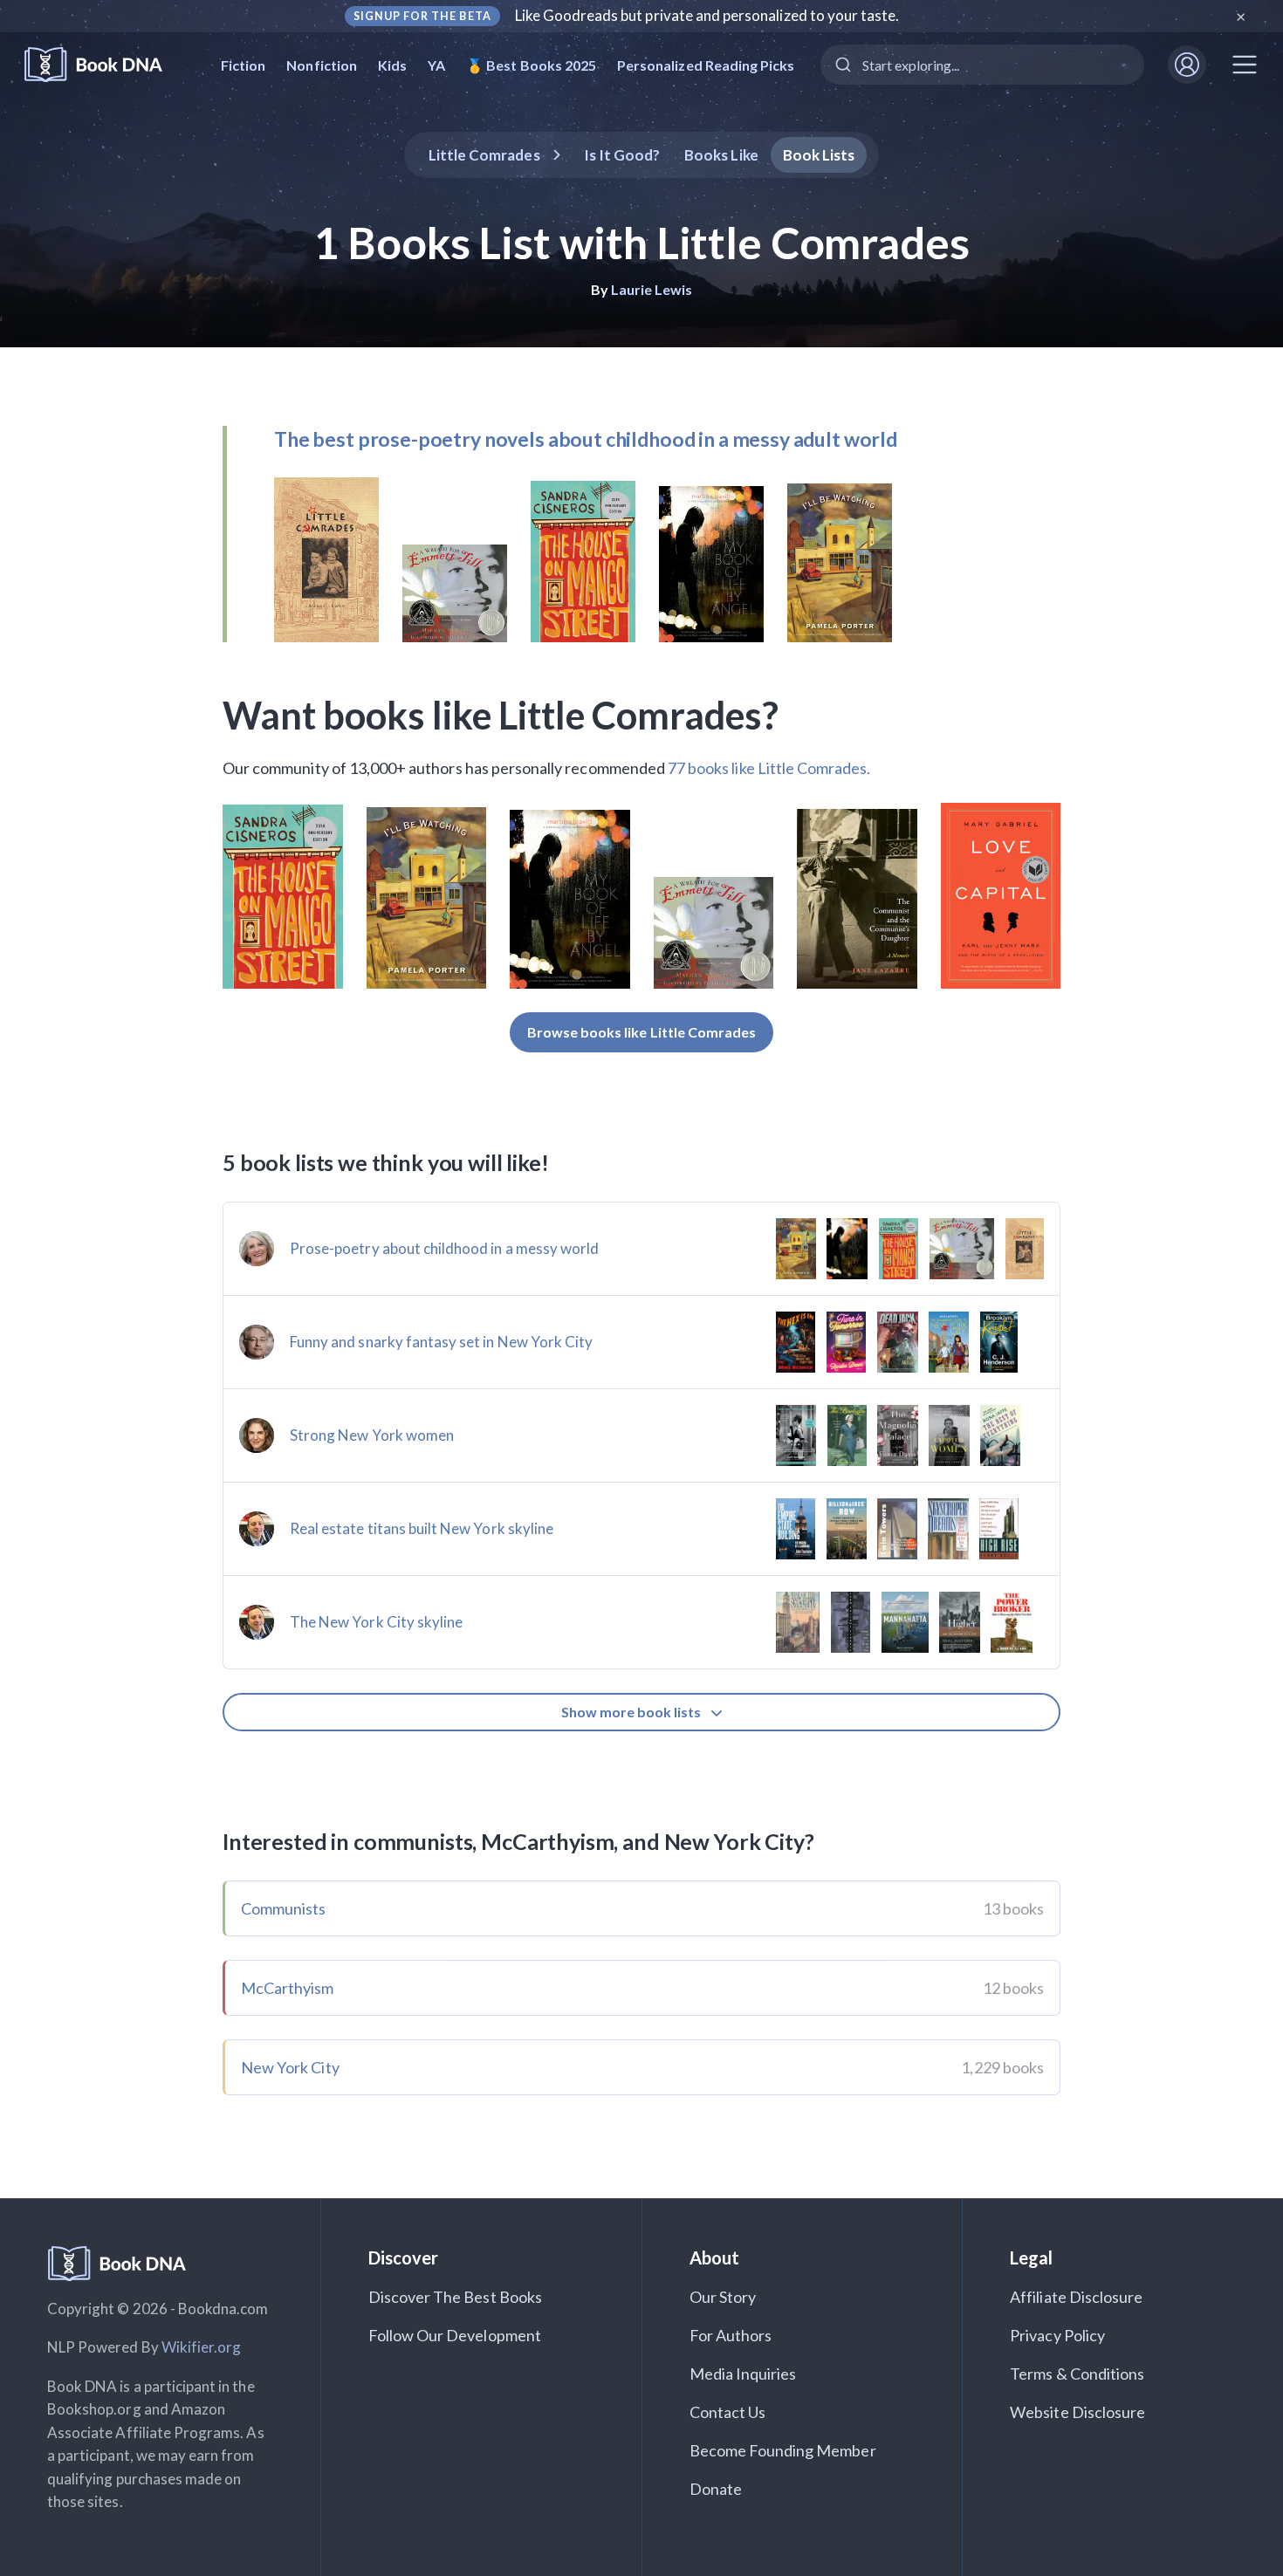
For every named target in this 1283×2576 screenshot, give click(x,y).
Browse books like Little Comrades (642, 1032)
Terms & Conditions (1077, 2374)
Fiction (243, 65)
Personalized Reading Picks (706, 65)
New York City (290, 2067)
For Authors (731, 2335)
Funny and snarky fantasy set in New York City (441, 1342)
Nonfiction (322, 65)
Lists (819, 155)
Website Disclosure (1077, 2412)
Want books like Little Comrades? (501, 715)
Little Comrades (484, 155)
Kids (392, 65)
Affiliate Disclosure (1076, 2297)
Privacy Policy (1057, 2335)
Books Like (721, 155)
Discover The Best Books (455, 2297)
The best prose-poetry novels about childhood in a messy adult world (586, 439)
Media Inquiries (743, 2374)
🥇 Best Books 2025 (531, 65)
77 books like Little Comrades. (769, 768)
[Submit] (842, 65)
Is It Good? (622, 155)
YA (436, 65)
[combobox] (982, 65)
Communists (284, 1908)
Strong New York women (372, 1435)
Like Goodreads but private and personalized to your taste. (707, 15)
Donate (716, 2489)
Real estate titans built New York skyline (422, 1528)
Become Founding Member (783, 2450)
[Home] (105, 65)
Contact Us (728, 2412)
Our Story (723, 2297)
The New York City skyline (376, 1622)
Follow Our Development (455, 2335)
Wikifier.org (202, 2347)
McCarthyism (288, 1988)
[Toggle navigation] (1245, 65)
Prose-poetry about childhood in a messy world (444, 1248)
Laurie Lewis (652, 289)
